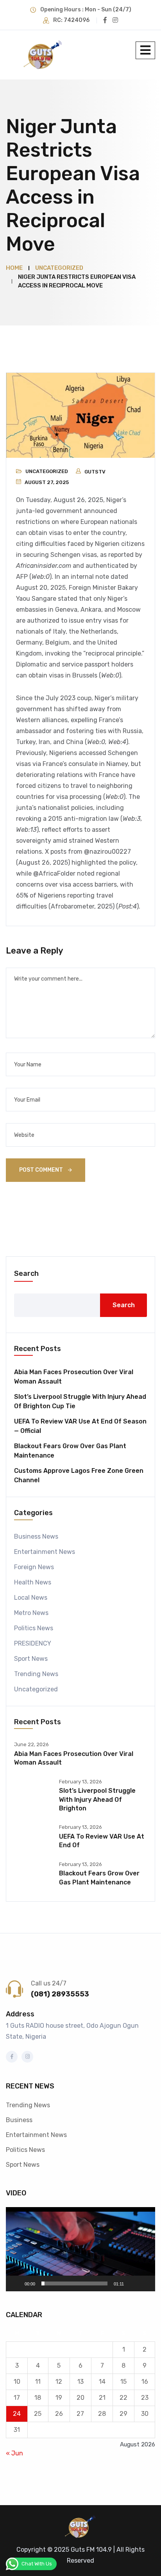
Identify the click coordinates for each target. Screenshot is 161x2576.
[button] (80, 2249)
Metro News (31, 1613)
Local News (31, 1598)
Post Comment (42, 1170)
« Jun (14, 2453)
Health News (33, 1582)
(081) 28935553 (60, 1994)
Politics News (34, 1628)
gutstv (95, 472)
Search (26, 1274)
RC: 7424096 (71, 20)
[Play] (16, 2283)
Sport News (31, 1659)
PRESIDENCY (33, 1643)
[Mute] (132, 2283)
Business (19, 2120)
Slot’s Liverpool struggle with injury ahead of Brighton (97, 1799)
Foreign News (34, 1567)
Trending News (36, 1674)
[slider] (74, 2283)
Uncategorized (47, 471)
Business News (36, 1536)
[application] (80, 2249)
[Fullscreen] (145, 2283)
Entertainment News (45, 1552)
